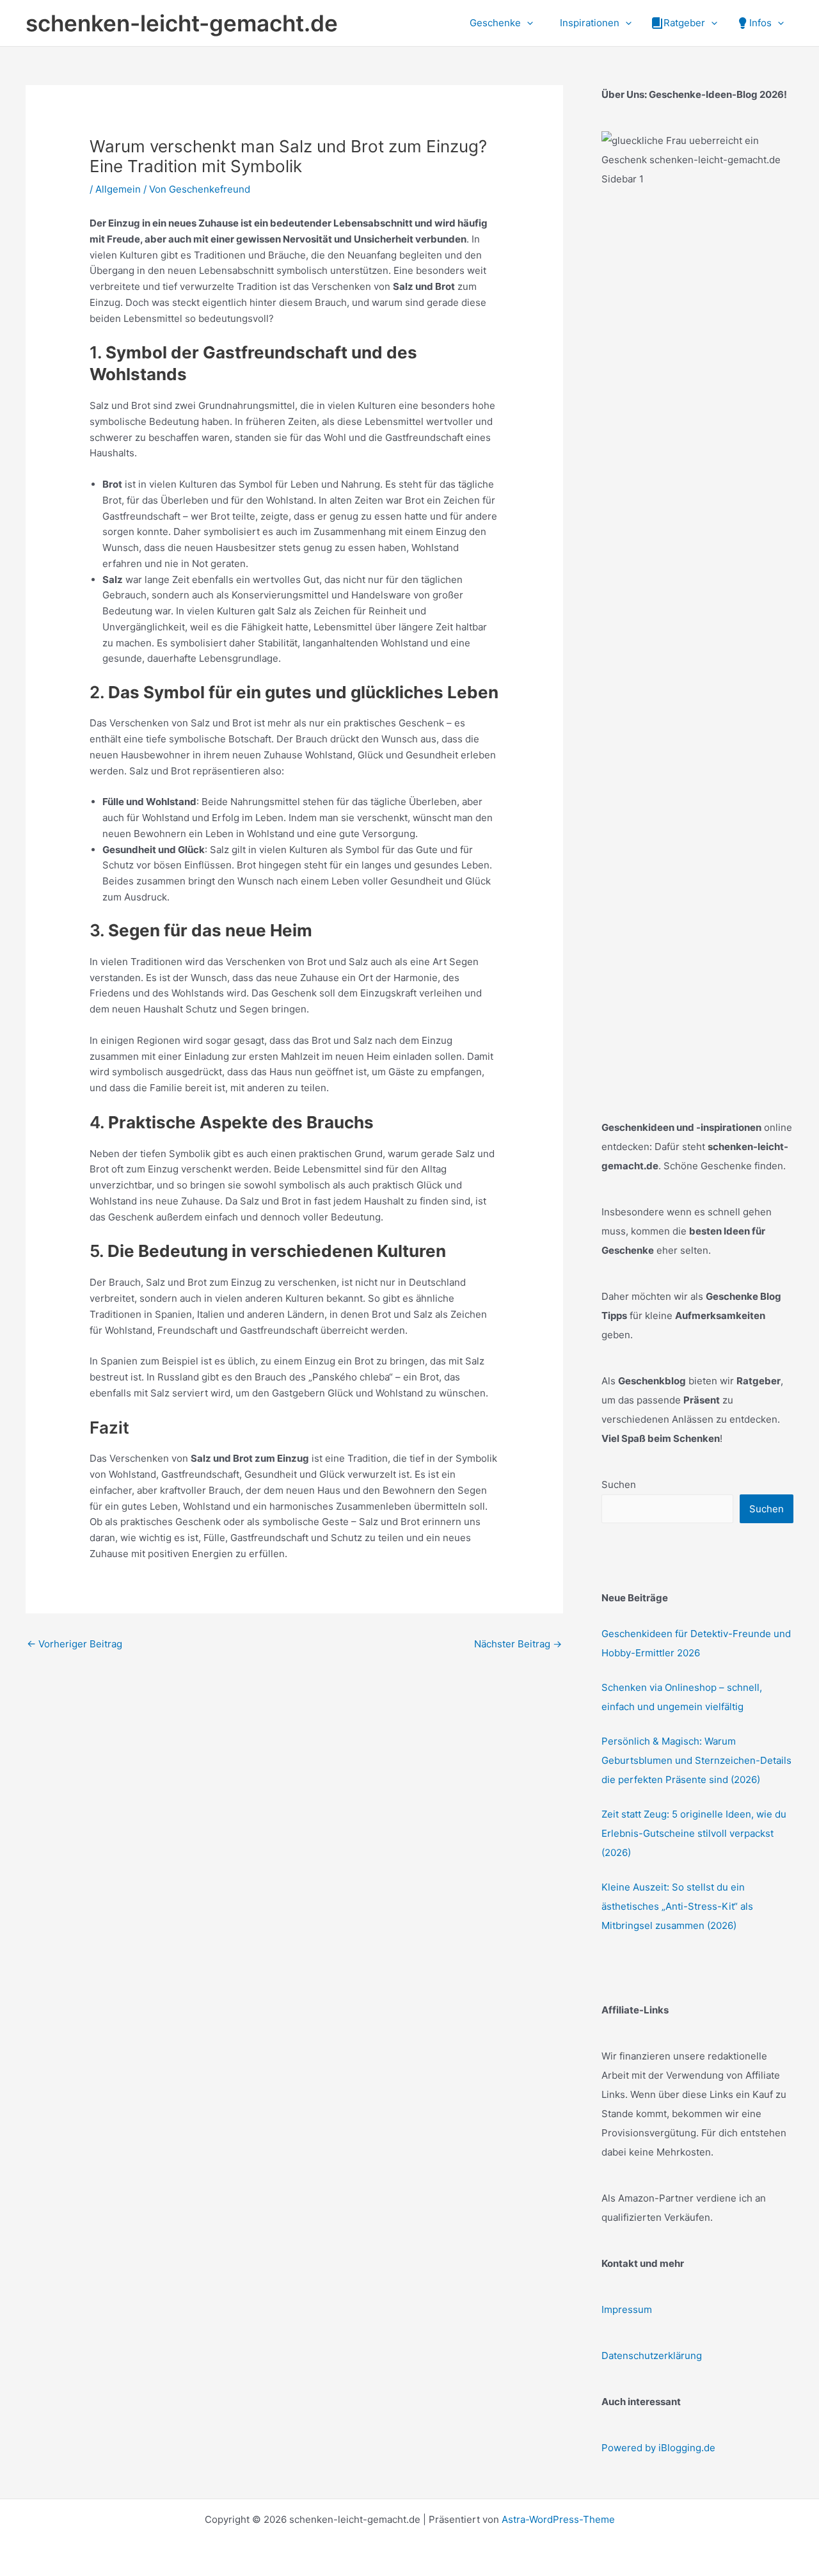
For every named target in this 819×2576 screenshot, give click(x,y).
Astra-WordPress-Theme (558, 2519)
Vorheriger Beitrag (75, 1644)
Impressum (627, 2309)
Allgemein (118, 189)
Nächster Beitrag (518, 1644)
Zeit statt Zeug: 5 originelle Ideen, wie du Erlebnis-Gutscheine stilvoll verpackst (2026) (694, 1833)
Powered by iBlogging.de (658, 2448)
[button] (527, 23)
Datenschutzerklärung (652, 2356)
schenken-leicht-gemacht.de (182, 23)
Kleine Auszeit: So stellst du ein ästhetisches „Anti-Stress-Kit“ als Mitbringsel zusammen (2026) (677, 1906)
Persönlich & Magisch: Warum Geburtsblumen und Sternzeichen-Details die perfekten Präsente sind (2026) (696, 1760)
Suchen (619, 1484)
